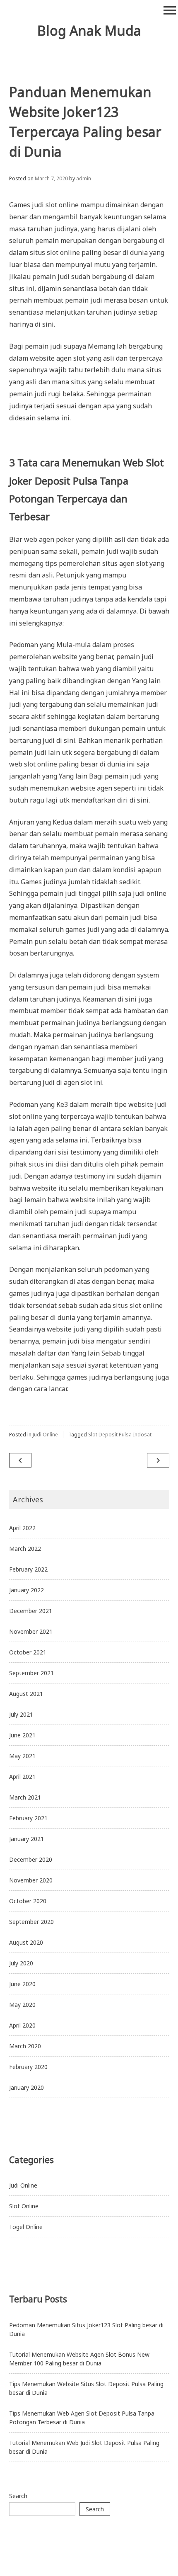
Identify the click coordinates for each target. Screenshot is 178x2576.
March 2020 (25, 2046)
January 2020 (26, 2087)
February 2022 (28, 1569)
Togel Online (26, 2227)
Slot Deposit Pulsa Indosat (120, 1435)
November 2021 (31, 1631)
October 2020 (28, 1901)
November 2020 (31, 1880)
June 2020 (22, 1984)
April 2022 (22, 1528)
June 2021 (22, 1735)
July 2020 (21, 1963)
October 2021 (28, 1652)
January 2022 (26, 1590)
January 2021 (26, 1839)
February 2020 (28, 2067)
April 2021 (22, 1777)
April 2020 (22, 2025)
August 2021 (26, 1694)
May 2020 (22, 2005)
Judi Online (45, 1435)
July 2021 (21, 1714)
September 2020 (31, 1922)
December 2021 (31, 1611)
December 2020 (31, 1859)
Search (18, 2496)
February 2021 (28, 1818)
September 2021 (31, 1673)
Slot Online (24, 2206)
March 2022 (25, 1549)
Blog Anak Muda (89, 30)
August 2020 (26, 1942)
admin (84, 178)
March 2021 (25, 1797)
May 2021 (22, 1756)
